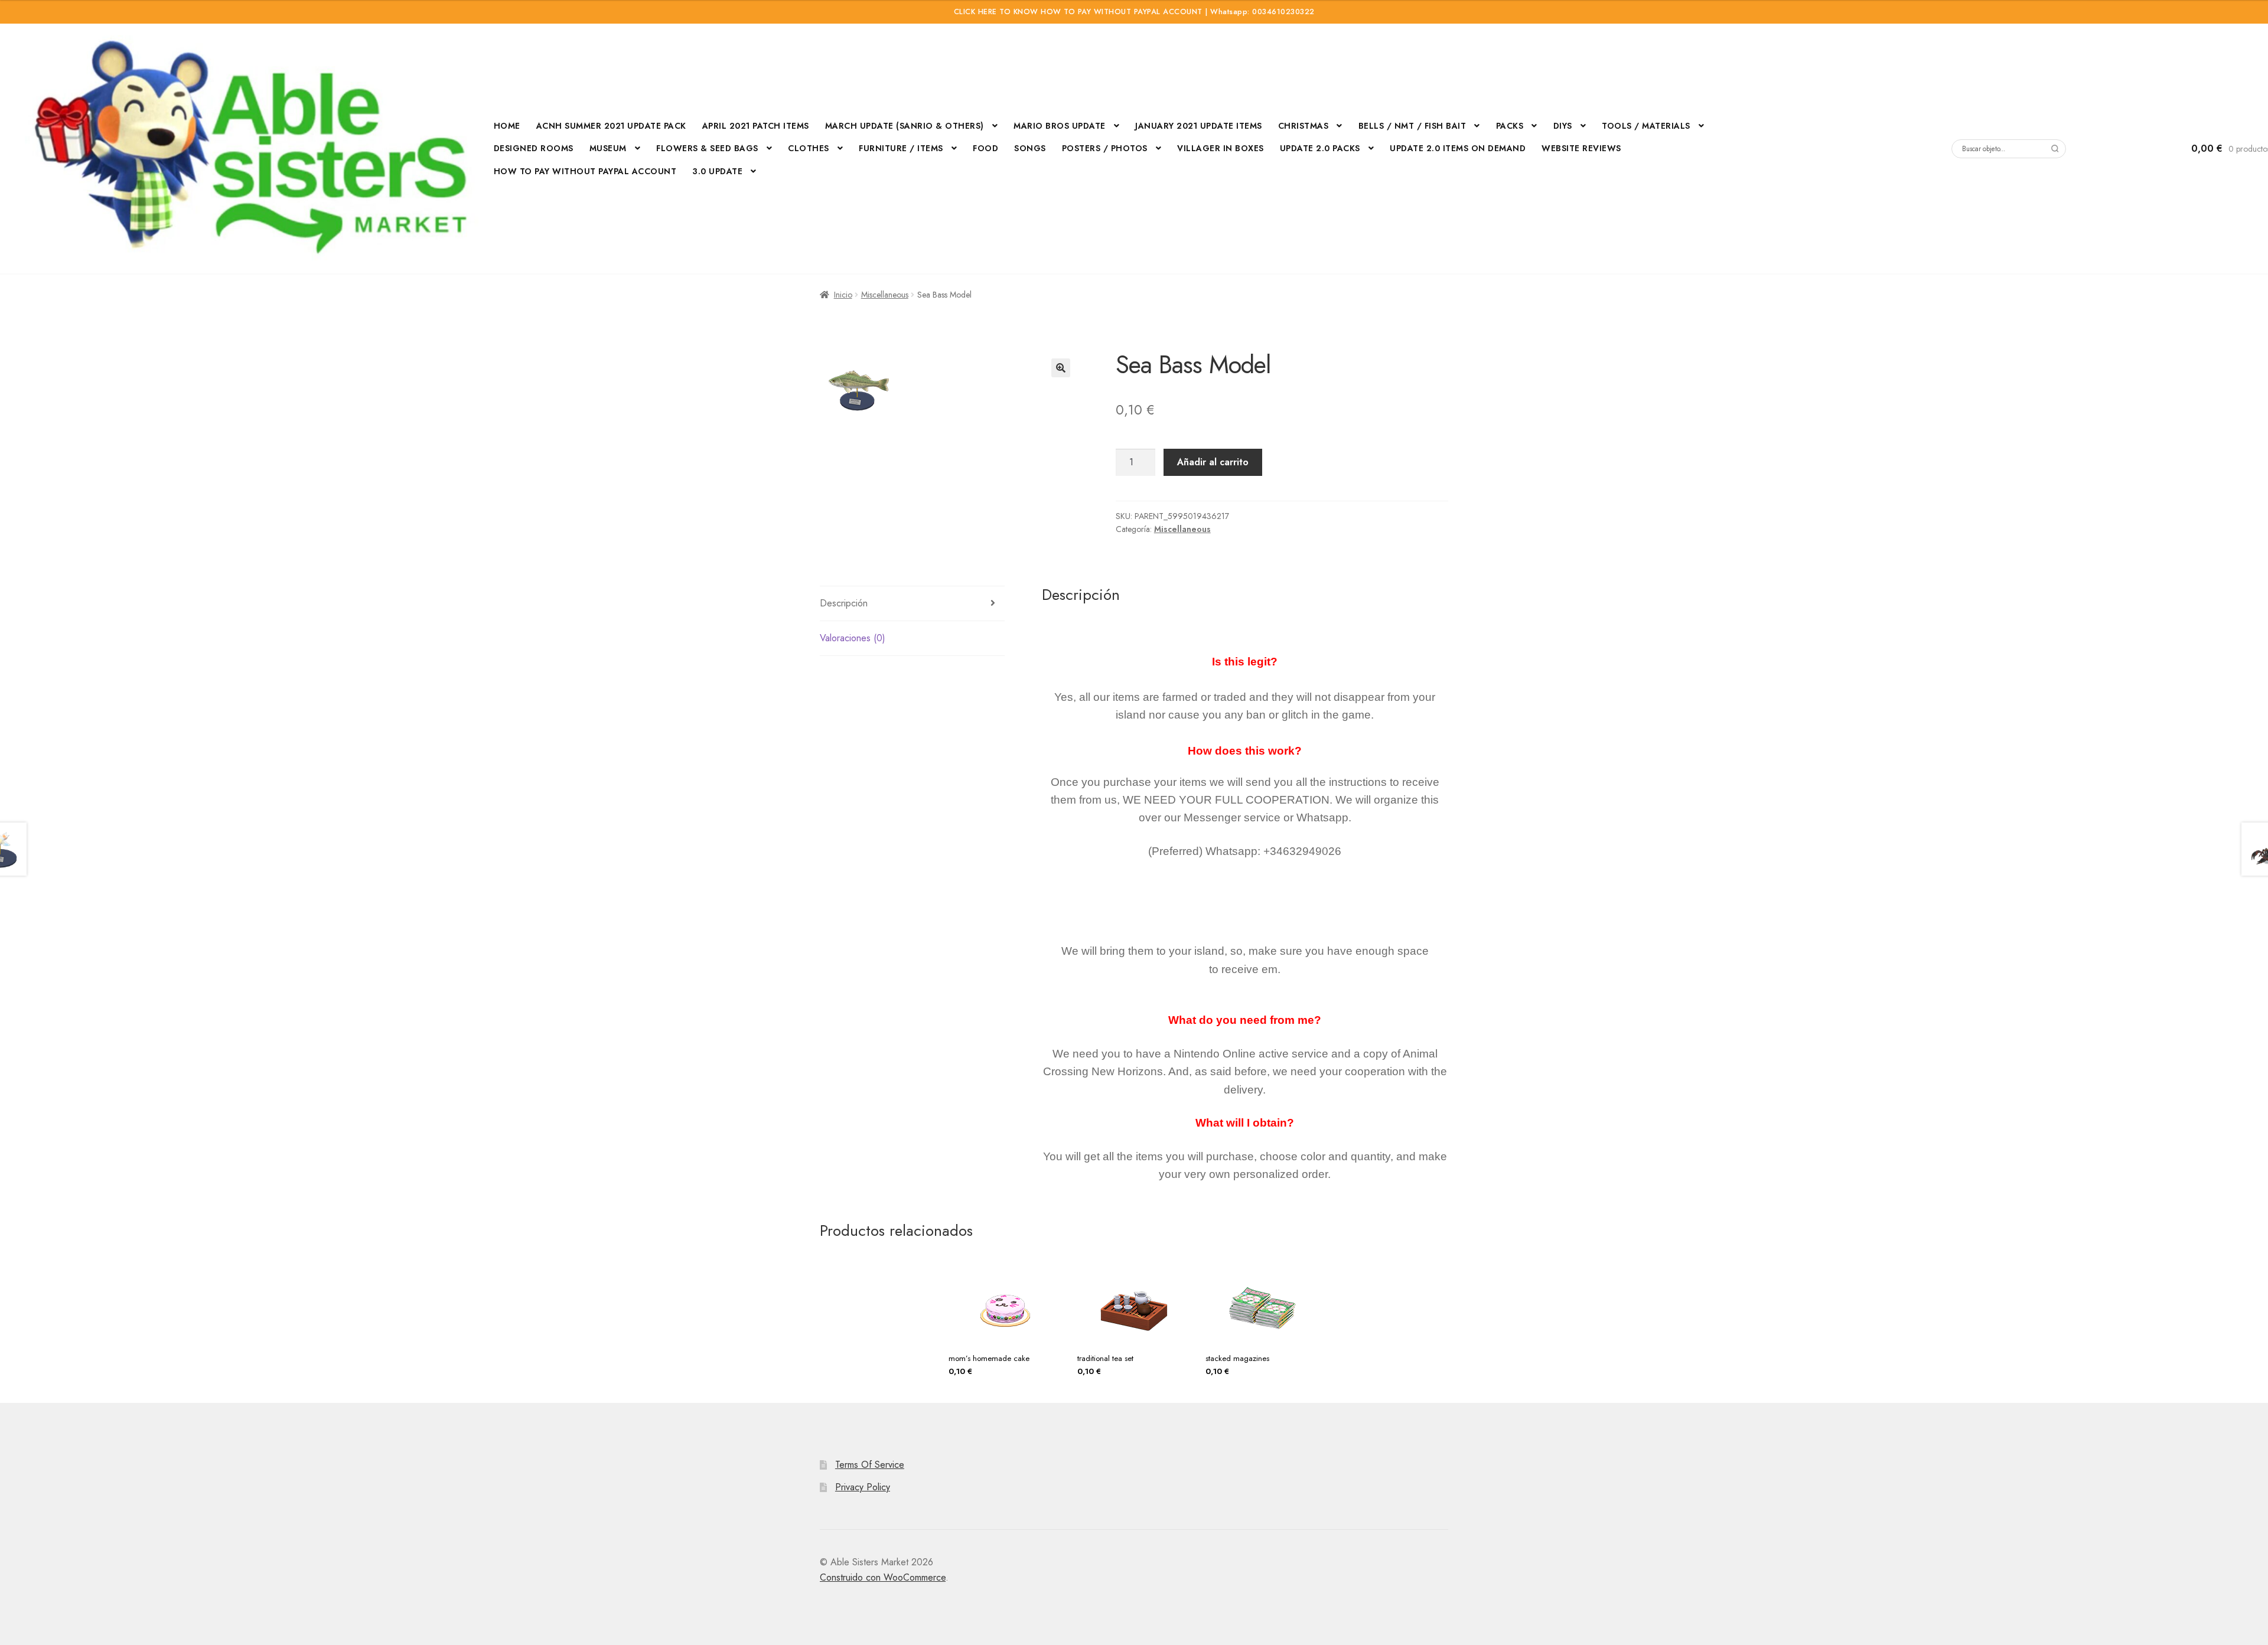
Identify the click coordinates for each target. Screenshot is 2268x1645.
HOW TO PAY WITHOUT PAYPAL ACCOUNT (585, 171)
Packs (1510, 126)
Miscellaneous (885, 295)
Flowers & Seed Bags (707, 148)
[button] (1061, 368)
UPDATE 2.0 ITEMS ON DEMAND (1458, 148)
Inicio (843, 295)
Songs (1030, 148)
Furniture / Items (901, 148)
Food (985, 148)
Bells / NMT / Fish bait (1412, 126)
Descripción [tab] (844, 603)
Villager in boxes (1221, 148)
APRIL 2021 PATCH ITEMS (756, 126)
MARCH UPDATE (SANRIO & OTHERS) (905, 126)
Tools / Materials (1646, 126)
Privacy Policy (863, 1487)
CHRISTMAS (1304, 126)
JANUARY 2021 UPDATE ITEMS (1199, 126)
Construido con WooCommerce (883, 1577)
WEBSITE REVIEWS (1581, 148)
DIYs (1563, 126)
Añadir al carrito (1213, 462)
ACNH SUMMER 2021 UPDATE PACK (611, 126)
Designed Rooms (534, 148)
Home (507, 126)
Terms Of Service (870, 1465)
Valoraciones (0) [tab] (853, 638)
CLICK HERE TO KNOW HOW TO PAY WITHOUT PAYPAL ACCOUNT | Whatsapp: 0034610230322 (1134, 12)
